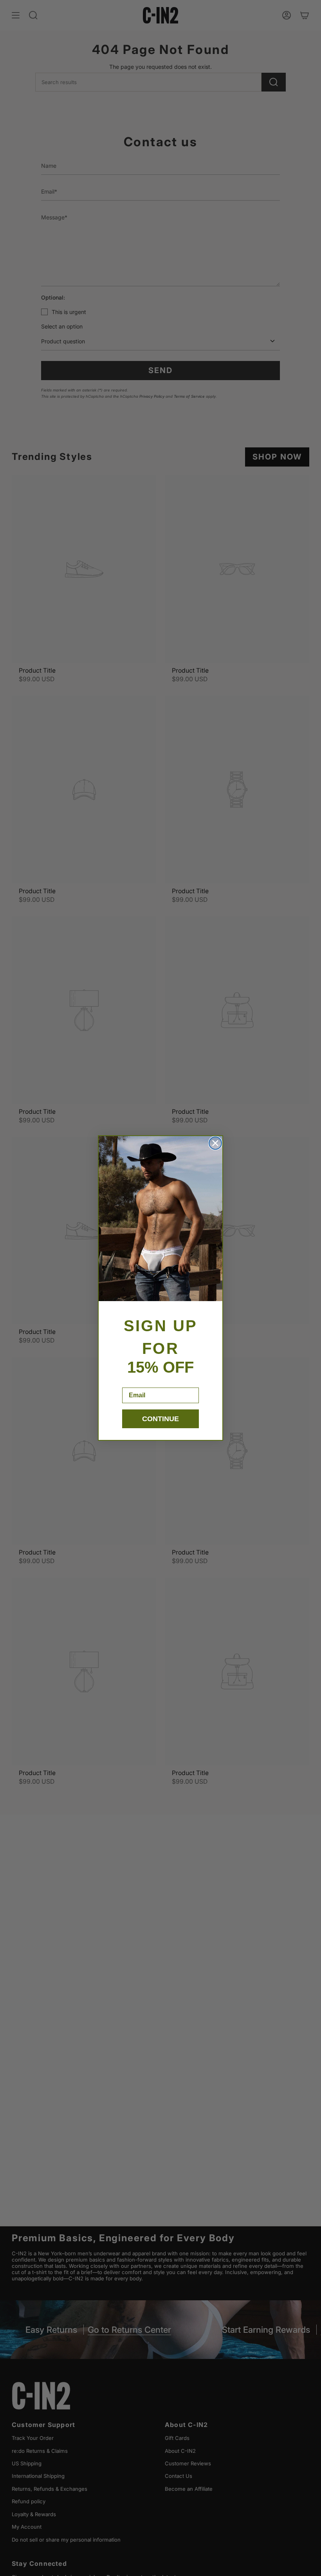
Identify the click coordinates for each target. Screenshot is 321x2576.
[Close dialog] (215, 1143)
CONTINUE (160, 1419)
